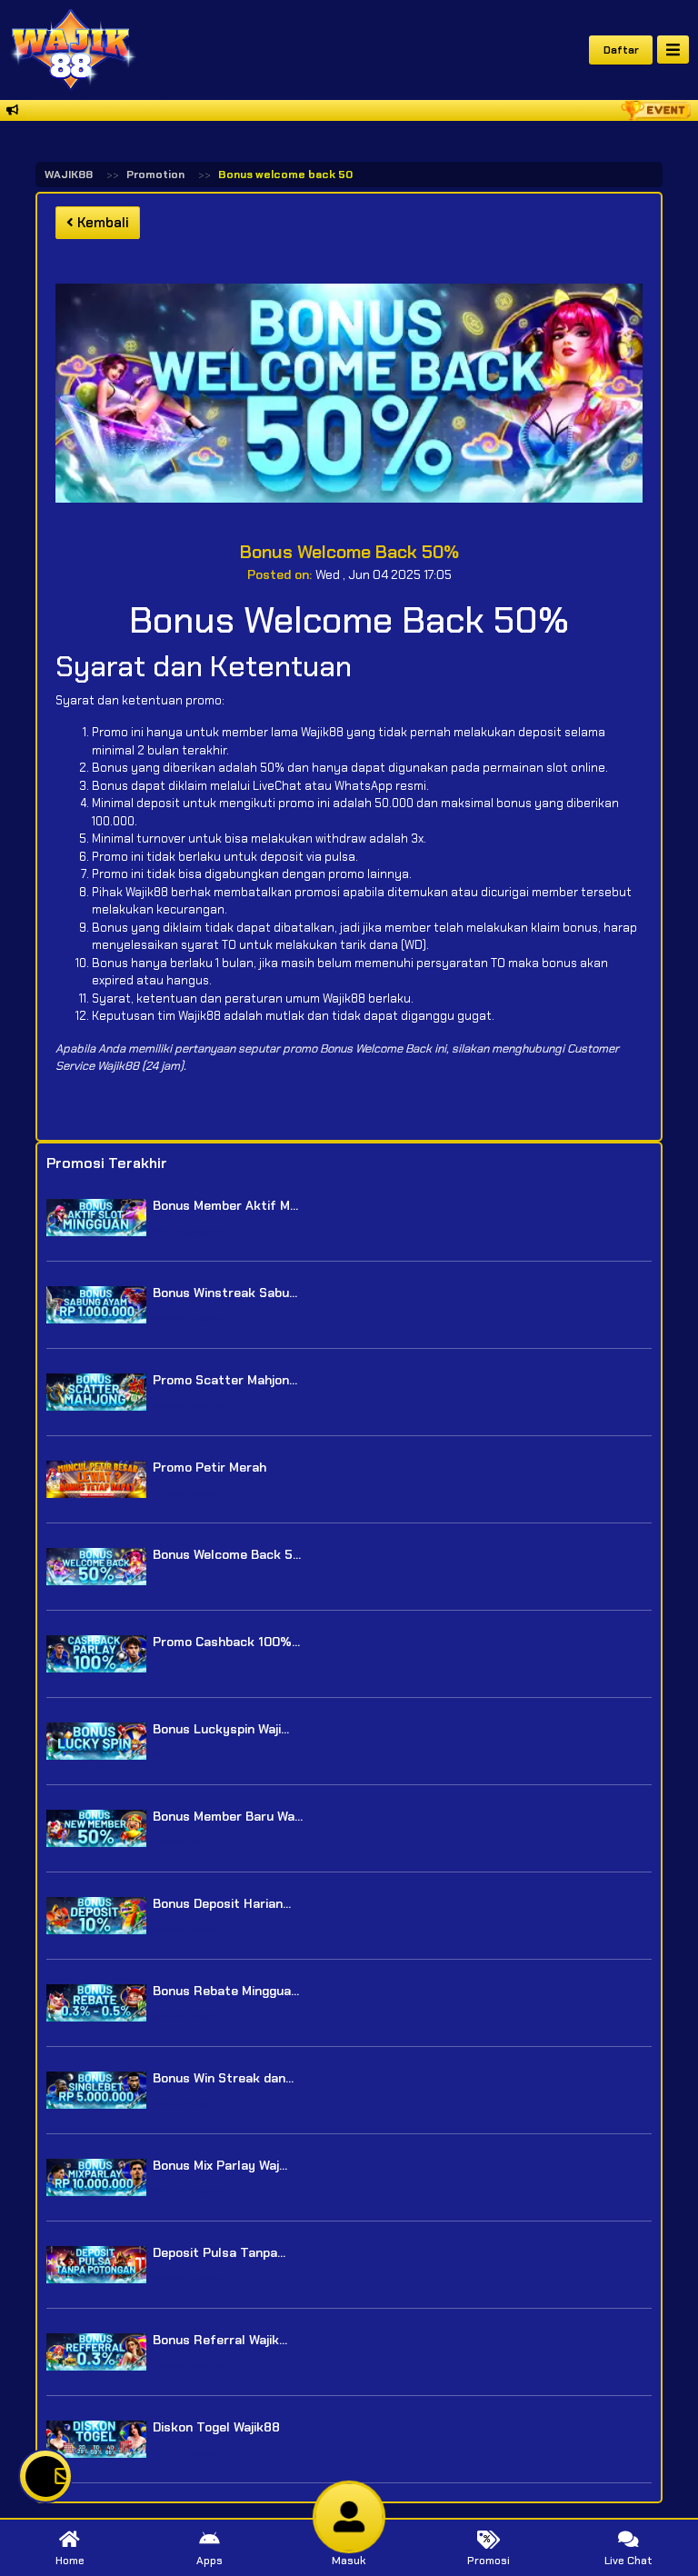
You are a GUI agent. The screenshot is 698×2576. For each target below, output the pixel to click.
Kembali (101, 223)
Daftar (621, 50)
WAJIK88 (69, 175)
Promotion (155, 175)
